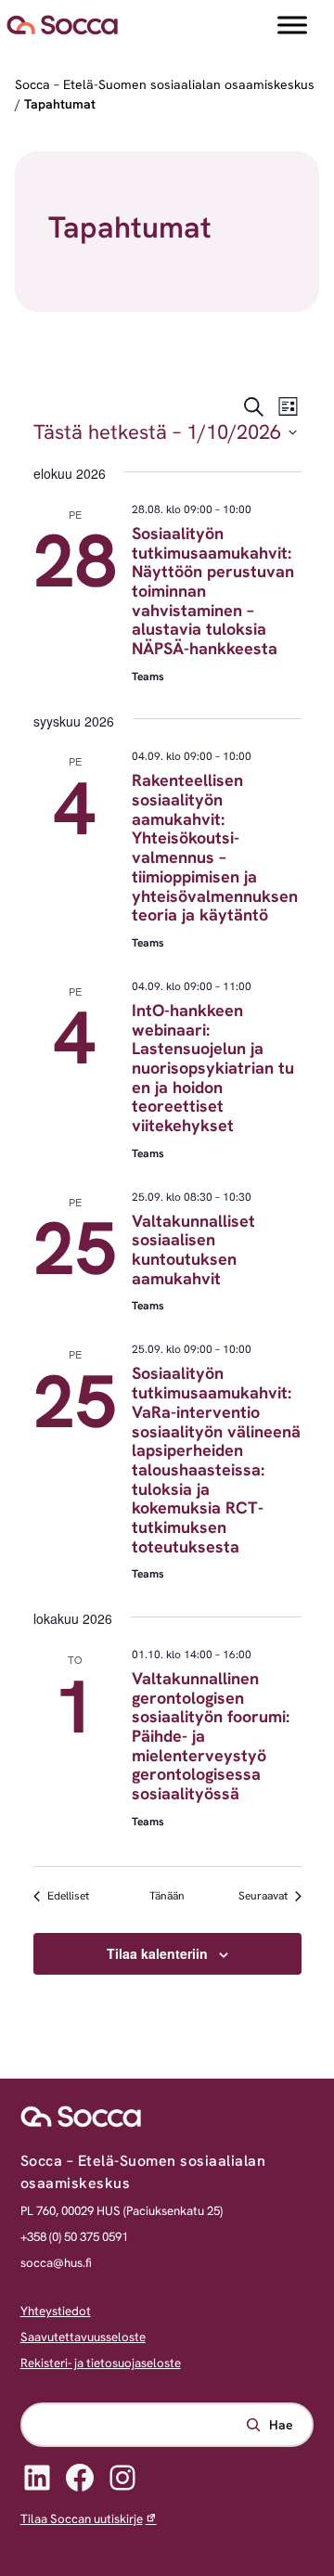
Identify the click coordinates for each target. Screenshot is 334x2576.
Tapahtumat (60, 104)
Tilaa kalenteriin (157, 1953)
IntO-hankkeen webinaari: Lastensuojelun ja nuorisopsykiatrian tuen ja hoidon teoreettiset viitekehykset (213, 1068)
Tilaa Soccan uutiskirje (82, 2519)
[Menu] (292, 26)
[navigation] (167, 25)
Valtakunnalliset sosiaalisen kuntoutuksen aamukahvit (193, 1249)
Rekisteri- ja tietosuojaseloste (101, 2363)
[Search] (268, 2425)
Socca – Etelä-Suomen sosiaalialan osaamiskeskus (165, 84)
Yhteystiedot (56, 2311)
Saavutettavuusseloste (83, 2337)
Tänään (167, 1896)
